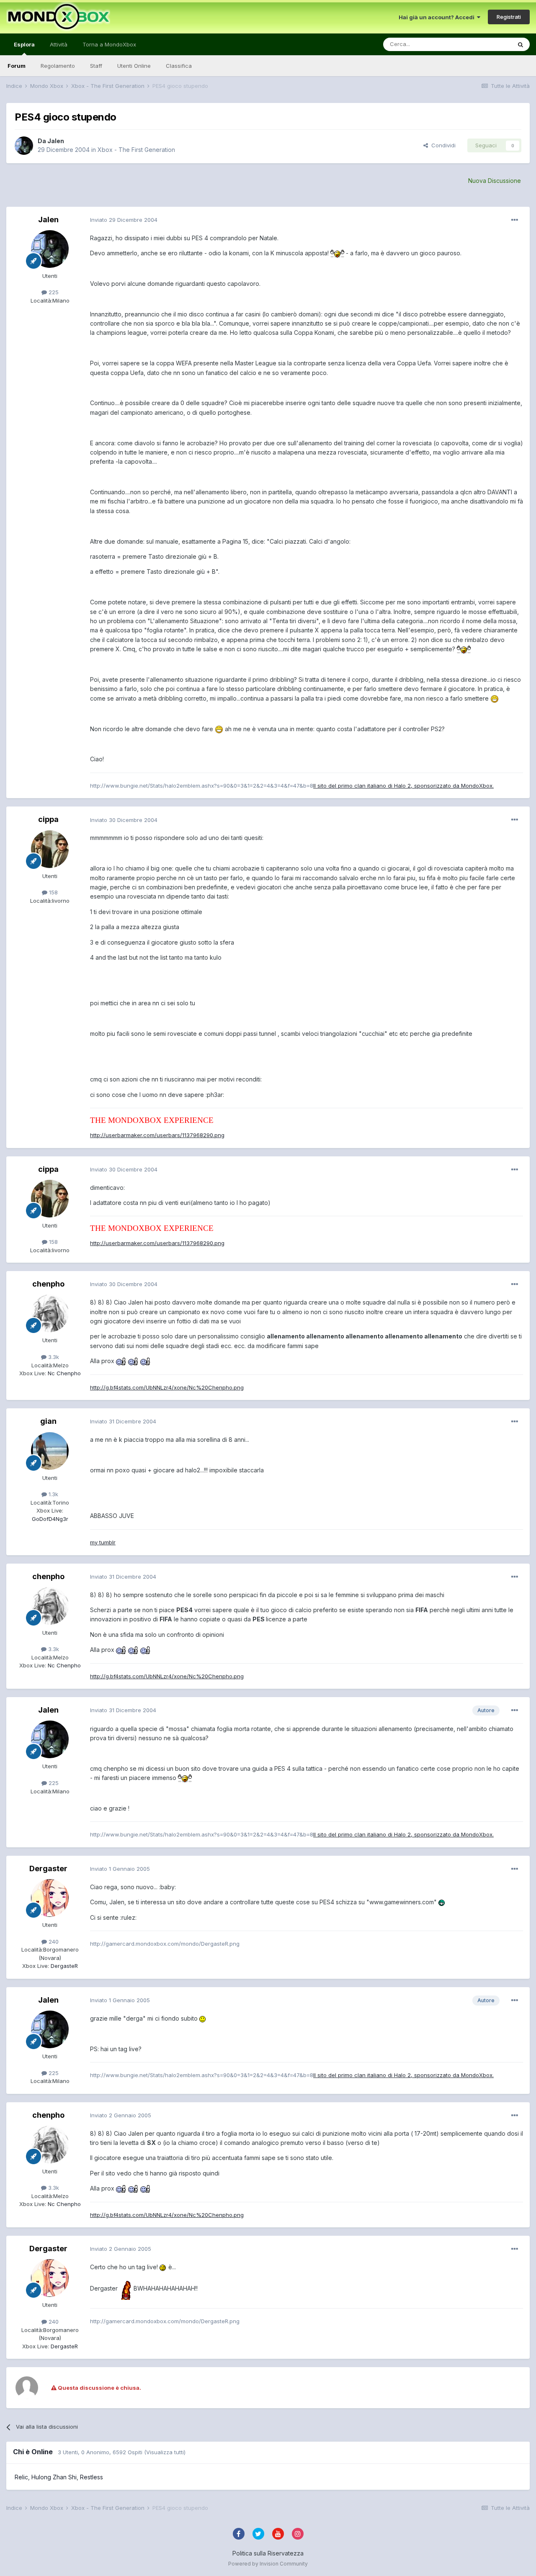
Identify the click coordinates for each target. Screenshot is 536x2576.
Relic (21, 2477)
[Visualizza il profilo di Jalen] (24, 146)
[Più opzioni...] (515, 220)
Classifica (179, 66)
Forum (17, 66)
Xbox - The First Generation (136, 150)
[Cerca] (521, 44)
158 (53, 892)
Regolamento (58, 66)
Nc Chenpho (63, 1373)
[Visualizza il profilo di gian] (50, 1451)
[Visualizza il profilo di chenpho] (50, 1313)
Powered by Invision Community (268, 2564)
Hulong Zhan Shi (54, 2477)
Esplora (24, 44)
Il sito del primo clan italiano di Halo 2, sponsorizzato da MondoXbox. (403, 786)
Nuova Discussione (495, 181)
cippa (48, 819)
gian (48, 1421)
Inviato (124, 220)
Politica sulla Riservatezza (268, 2553)
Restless (91, 2477)
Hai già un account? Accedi (438, 17)
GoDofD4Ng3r (50, 1519)
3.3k (53, 1357)
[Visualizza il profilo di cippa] (50, 849)
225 (53, 292)
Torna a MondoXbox (109, 44)
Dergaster (48, 1868)
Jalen (56, 141)
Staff (96, 66)
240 (53, 1942)
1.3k (53, 1494)
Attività (59, 44)
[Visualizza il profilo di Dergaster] (50, 1898)
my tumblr (103, 1542)
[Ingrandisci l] (337, 253)
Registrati (509, 17)
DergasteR (63, 1966)
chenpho (48, 1284)
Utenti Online (134, 66)
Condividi (442, 145)
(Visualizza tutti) (165, 2452)
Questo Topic (483, 44)
